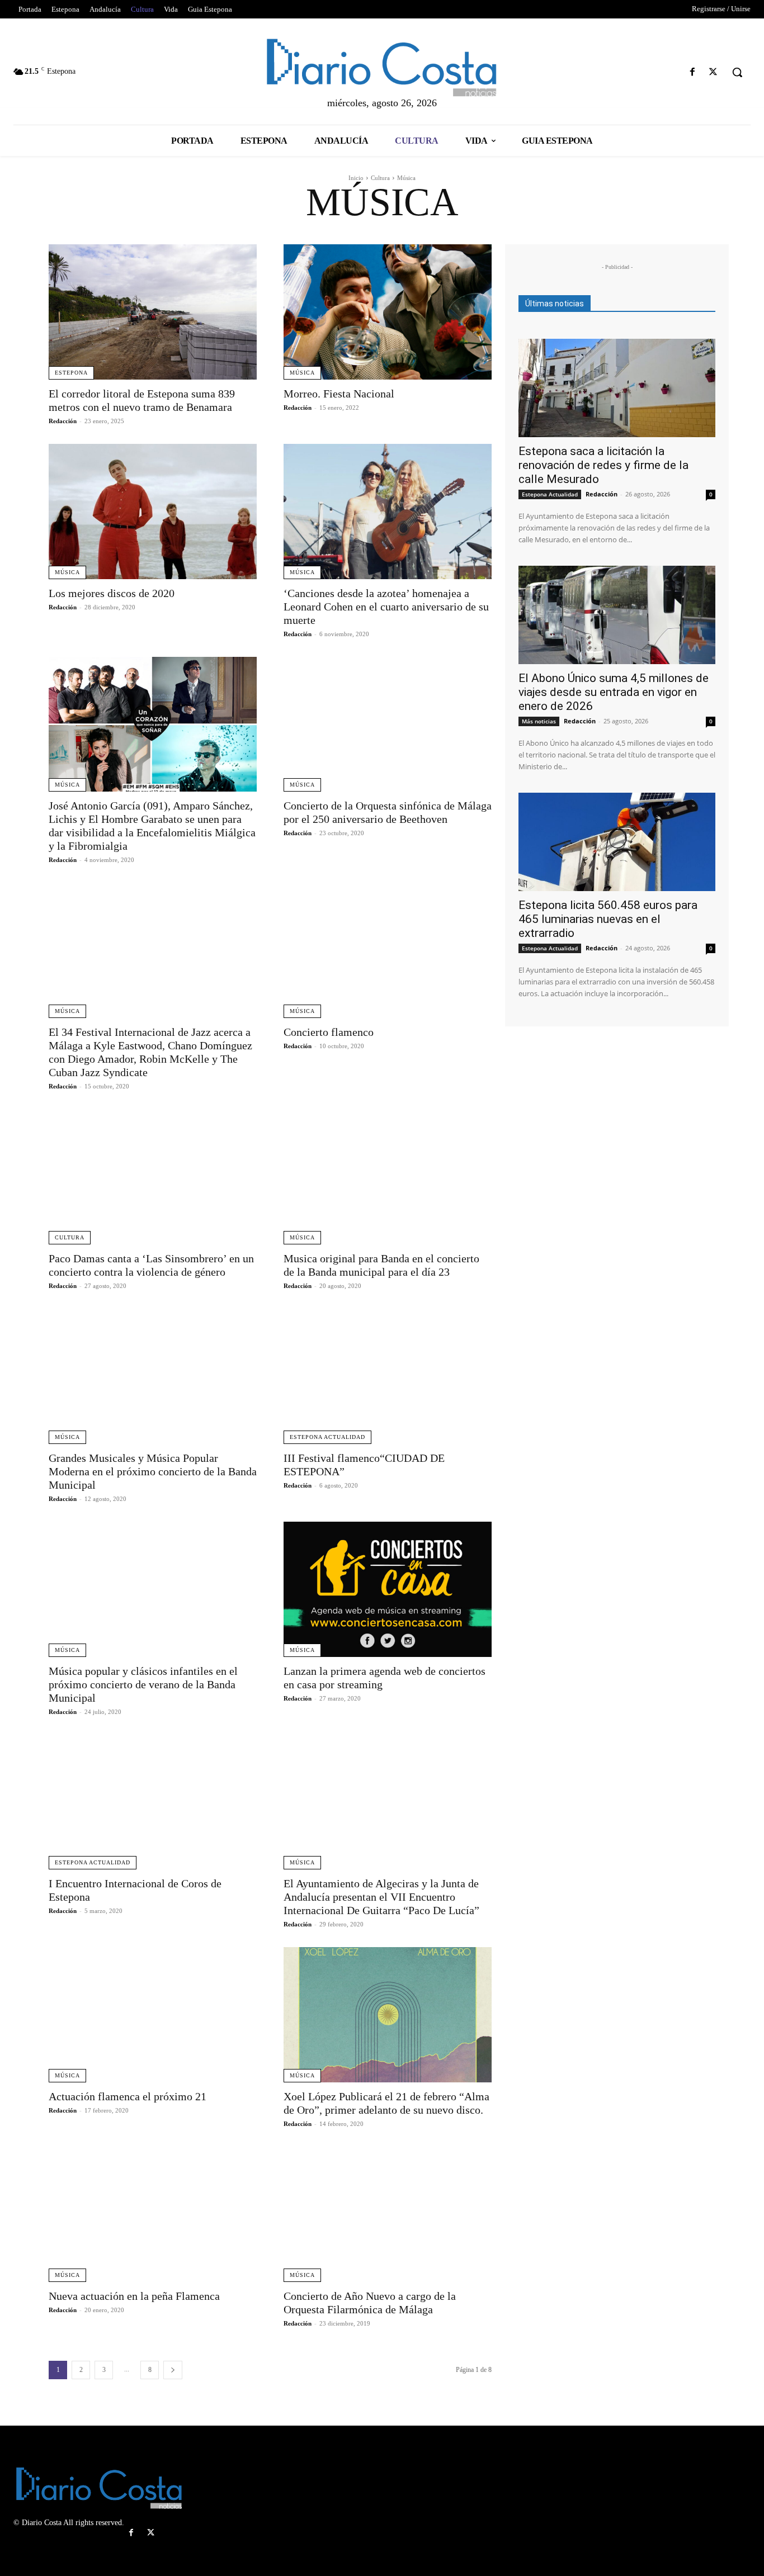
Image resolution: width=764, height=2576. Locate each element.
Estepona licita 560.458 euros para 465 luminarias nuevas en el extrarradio (608, 919)
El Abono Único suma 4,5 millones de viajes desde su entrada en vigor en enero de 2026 (614, 692)
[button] (737, 72)
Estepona (71, 373)
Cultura (380, 178)
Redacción (63, 421)
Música (302, 373)
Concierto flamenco (329, 1032)
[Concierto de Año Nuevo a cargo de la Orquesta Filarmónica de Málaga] (388, 2214)
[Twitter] (713, 72)
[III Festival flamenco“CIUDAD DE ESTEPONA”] (388, 1376)
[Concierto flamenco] (388, 950)
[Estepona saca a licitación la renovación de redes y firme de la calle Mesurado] (617, 388)
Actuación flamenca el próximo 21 (128, 2096)
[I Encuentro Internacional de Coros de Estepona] (153, 1802)
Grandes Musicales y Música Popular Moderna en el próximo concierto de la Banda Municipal (153, 1471)
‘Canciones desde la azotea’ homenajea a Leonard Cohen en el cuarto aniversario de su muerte (386, 607)
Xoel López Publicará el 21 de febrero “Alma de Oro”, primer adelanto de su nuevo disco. (386, 2103)
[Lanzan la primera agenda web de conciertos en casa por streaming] (388, 1589)
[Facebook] (693, 72)
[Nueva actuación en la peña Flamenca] (153, 2214)
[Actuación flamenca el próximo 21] (153, 2015)
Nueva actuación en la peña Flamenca (134, 2296)
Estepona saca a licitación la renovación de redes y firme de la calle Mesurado (603, 465)
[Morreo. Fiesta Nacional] (388, 312)
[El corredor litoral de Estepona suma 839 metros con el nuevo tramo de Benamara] (153, 312)
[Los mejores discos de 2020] (153, 512)
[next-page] (173, 2370)
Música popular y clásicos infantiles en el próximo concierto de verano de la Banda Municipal (143, 1684)
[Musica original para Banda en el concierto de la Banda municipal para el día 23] (388, 1177)
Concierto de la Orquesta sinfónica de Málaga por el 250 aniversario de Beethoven (388, 812)
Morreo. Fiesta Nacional (339, 394)
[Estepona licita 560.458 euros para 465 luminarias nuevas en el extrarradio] (617, 842)
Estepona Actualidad (327, 1437)
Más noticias (539, 721)
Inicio (356, 178)
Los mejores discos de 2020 (112, 593)
